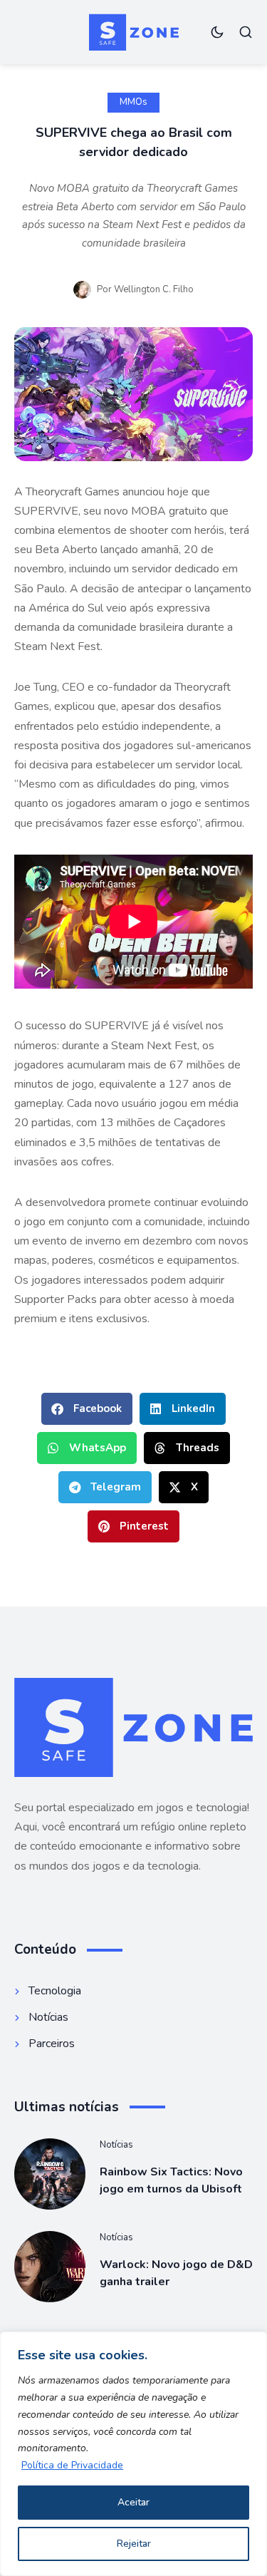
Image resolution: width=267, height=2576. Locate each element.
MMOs (133, 102)
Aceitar (133, 2502)
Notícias (116, 2145)
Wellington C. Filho (154, 289)
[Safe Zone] (134, 32)
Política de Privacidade (72, 2465)
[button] (87, 1409)
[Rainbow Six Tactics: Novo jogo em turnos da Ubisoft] (50, 2174)
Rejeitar (134, 2544)
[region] (133, 2454)
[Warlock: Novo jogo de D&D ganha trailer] (50, 2267)
